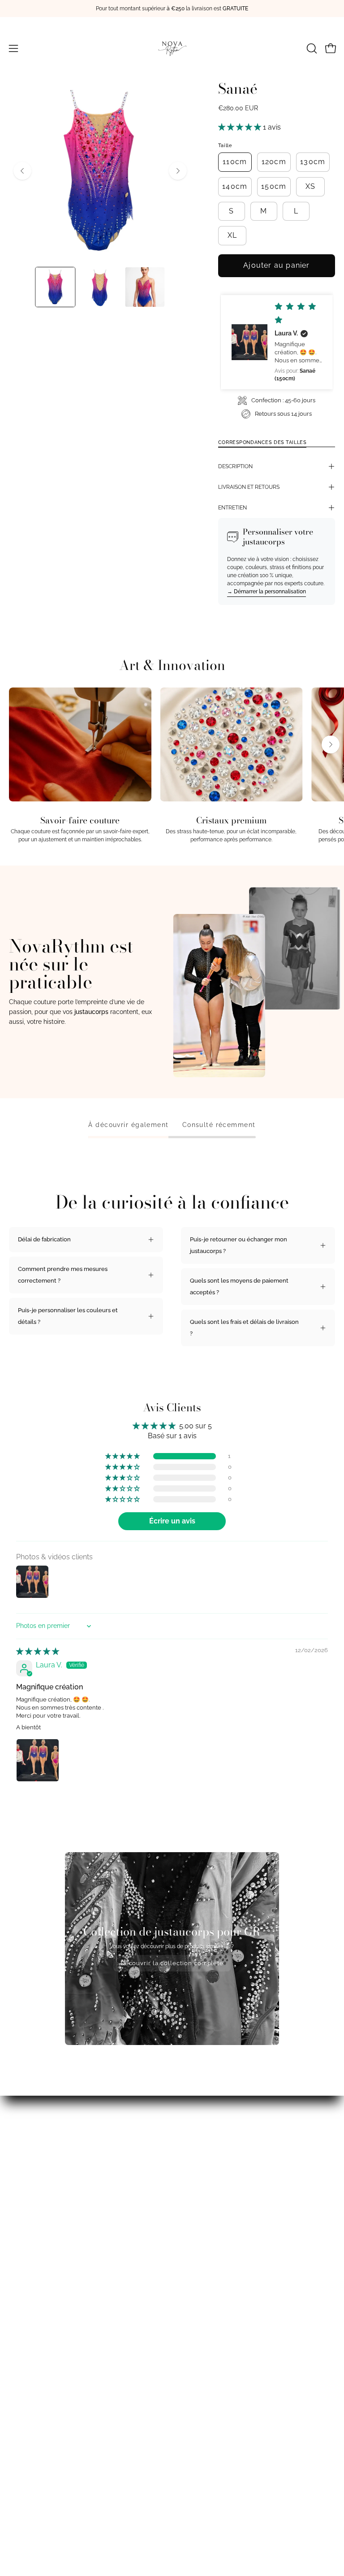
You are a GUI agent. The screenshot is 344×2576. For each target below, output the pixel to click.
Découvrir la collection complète (172, 1963)
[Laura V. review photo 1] (38, 1760)
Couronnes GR (29, 2513)
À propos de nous (33, 2361)
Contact (191, 2408)
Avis (15, 2373)
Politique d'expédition (211, 2373)
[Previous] (22, 171)
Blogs (17, 2350)
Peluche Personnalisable (43, 2478)
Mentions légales (32, 2408)
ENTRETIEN (232, 508)
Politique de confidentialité (217, 2397)
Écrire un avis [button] (172, 1521)
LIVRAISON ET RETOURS (249, 487)
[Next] (178, 171)
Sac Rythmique (29, 2502)
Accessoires (25, 2466)
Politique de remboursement (220, 2385)
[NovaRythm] (172, 48)
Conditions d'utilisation (212, 2361)
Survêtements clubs (36, 2385)
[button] (311, 48)
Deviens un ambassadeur (43, 2397)
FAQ (187, 2350)
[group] (172, 9)
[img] (38, 1651)
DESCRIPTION (235, 466)
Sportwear (23, 2490)
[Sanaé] (55, 287)
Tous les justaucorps (37, 2454)
